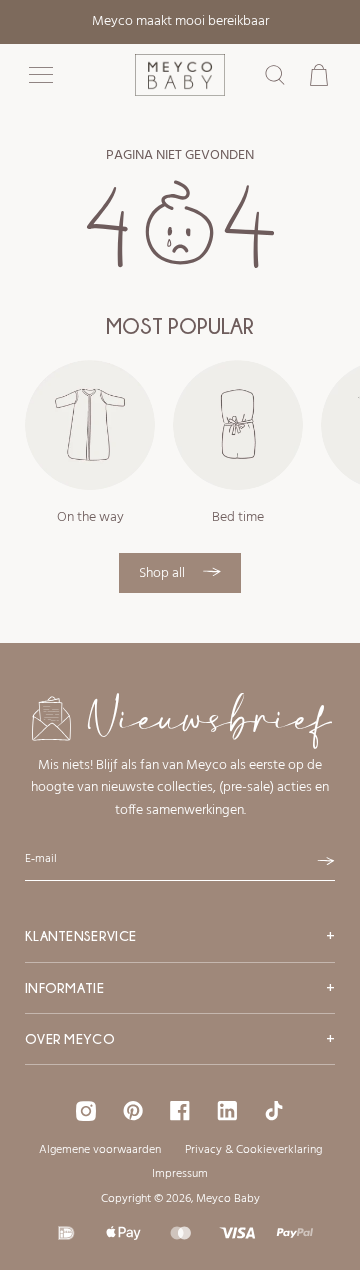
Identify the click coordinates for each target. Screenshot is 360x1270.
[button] (41, 75)
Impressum (180, 1174)
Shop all (163, 573)
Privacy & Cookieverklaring (253, 1150)
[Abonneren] (326, 861)
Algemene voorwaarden (100, 1150)
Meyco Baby (228, 1199)
